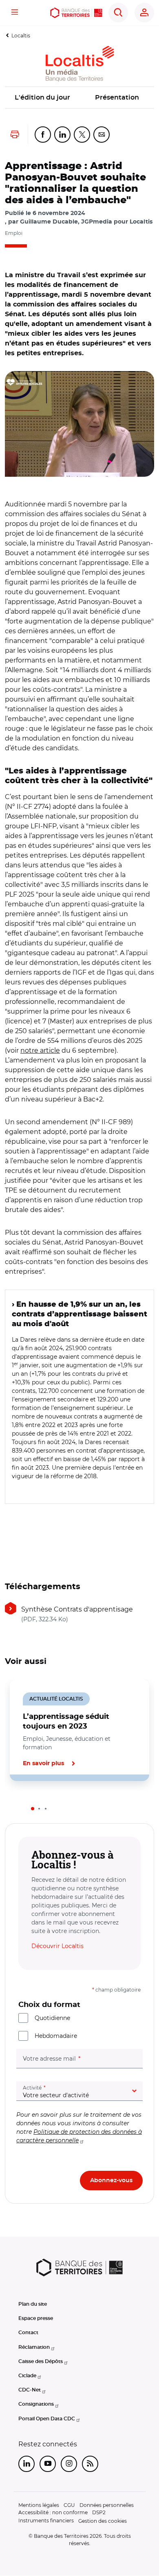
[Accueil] (76, 13)
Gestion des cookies (103, 2521)
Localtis (21, 36)
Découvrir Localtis (57, 1946)
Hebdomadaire (56, 2036)
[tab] (33, 1809)
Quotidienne (52, 2018)
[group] (79, 424)
